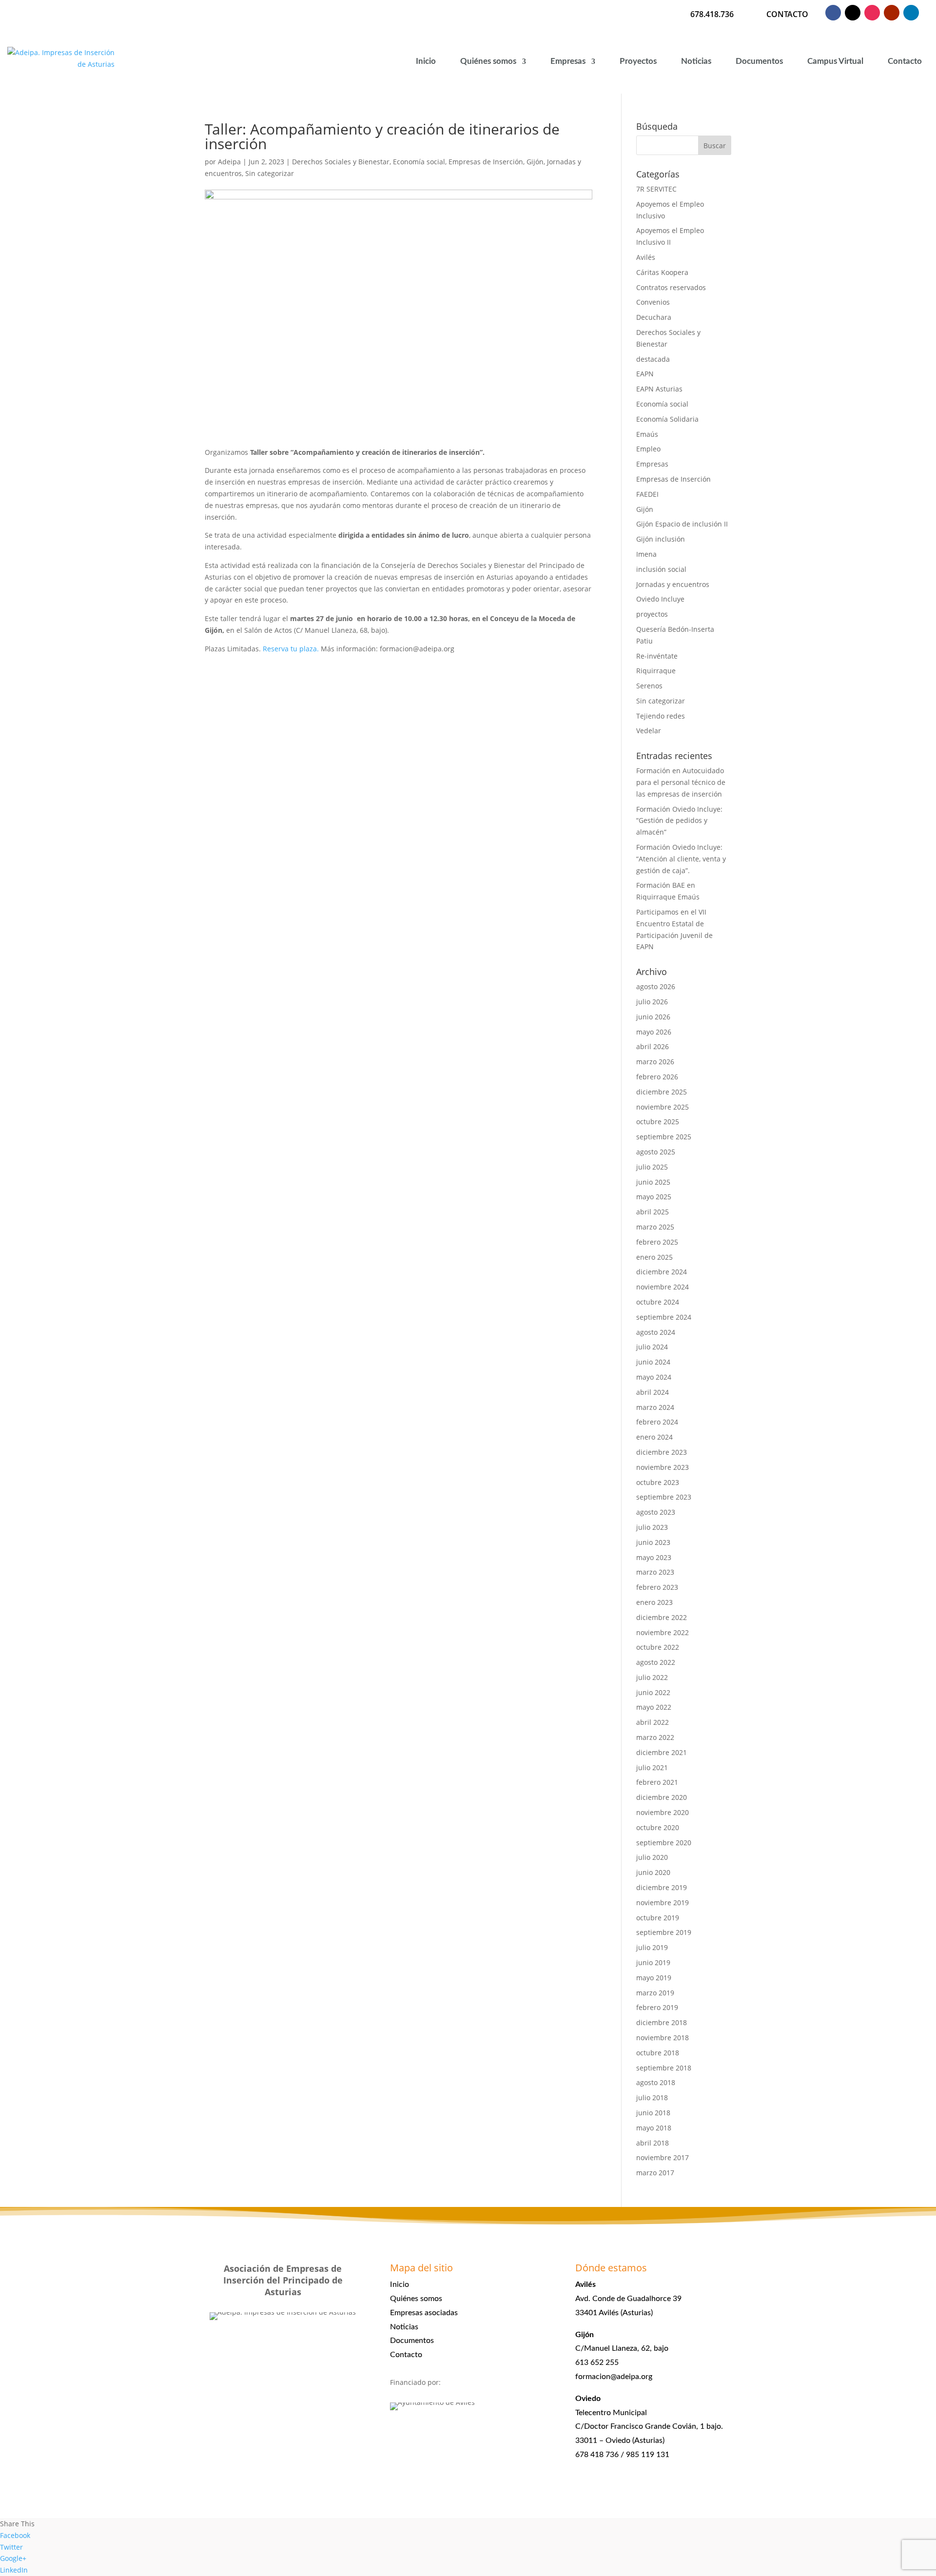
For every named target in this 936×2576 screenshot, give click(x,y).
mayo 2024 (654, 1377)
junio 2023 (653, 1542)
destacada (653, 359)
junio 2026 (653, 1017)
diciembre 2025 (662, 1092)
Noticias (696, 61)
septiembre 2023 (664, 1497)
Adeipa (229, 162)
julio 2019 (652, 1947)
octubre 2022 (658, 1647)
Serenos (649, 686)
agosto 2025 (656, 1152)
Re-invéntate (657, 656)
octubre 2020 (658, 1827)
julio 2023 (652, 1527)
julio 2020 (652, 1857)
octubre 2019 (658, 1918)
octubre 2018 (658, 2053)
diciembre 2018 (662, 2022)
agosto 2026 (656, 986)
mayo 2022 (654, 1707)
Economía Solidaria (667, 419)
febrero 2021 (657, 1782)
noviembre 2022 (663, 1632)
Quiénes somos (488, 61)
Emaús (647, 434)
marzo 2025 (655, 1227)
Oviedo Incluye (660, 599)
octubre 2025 (658, 1122)
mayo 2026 (654, 1032)
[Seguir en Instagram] (872, 13)
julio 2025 (652, 1167)
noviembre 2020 (663, 1812)
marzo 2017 (655, 2173)
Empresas (568, 61)
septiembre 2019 (664, 1932)
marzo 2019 (655, 1993)
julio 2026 (652, 1002)
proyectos (652, 614)
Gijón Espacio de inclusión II (682, 524)
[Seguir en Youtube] (892, 13)
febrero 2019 (657, 2007)
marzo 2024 (655, 1407)
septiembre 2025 (664, 1137)
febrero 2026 (657, 1077)
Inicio (426, 61)
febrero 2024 (657, 1422)
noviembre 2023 (663, 1467)
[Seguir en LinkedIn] (911, 13)
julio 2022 (652, 1677)
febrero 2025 (657, 1242)
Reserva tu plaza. (292, 649)
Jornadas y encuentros (673, 584)
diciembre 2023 (662, 1452)
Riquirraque (656, 671)
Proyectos (638, 61)
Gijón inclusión (661, 539)
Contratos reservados (671, 287)
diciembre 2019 (662, 1887)
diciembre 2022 (662, 1617)
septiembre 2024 (664, 1317)
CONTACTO (787, 14)
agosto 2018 (656, 2082)
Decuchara (654, 317)
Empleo (648, 449)
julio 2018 (652, 2098)
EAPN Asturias (659, 389)
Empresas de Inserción (486, 162)
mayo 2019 (654, 1978)
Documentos (759, 61)
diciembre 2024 (662, 1272)
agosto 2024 (656, 1332)
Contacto (905, 61)
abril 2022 (653, 1722)
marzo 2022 (655, 1737)
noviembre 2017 (663, 2157)
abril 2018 (653, 2143)
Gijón (535, 162)
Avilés (646, 257)
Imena (646, 554)
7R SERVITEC (656, 189)
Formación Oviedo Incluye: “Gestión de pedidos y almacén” (679, 821)
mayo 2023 (654, 1557)
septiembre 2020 (664, 1843)
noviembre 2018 (663, 2038)
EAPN (645, 374)
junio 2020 (653, 1872)
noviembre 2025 (663, 1107)
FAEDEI (647, 494)
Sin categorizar (270, 173)
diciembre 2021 (662, 1752)
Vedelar (649, 731)
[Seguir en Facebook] (833, 13)
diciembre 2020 (662, 1797)
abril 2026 (653, 1046)
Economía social (419, 162)
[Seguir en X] (853, 13)
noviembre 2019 (663, 1903)
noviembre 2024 (663, 1287)
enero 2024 (654, 1437)
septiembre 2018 (664, 2068)
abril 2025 (653, 1212)
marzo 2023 (655, 1572)
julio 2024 (652, 1347)
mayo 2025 (654, 1197)
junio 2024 (653, 1362)
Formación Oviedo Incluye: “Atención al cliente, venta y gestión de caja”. (681, 859)
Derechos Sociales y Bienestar (341, 162)
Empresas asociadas (424, 2313)
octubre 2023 (658, 1482)
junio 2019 (653, 1962)
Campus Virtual (835, 61)
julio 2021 (652, 1767)
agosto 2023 (656, 1512)
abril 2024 (653, 1392)
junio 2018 (653, 2113)
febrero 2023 (657, 1587)
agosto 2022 (656, 1662)
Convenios (653, 302)
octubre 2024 (658, 1302)
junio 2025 (653, 1182)
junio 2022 (653, 1692)
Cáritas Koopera (662, 272)
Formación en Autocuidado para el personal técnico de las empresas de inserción (681, 782)
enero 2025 (654, 1257)
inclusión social (661, 569)
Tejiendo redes (661, 716)
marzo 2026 (655, 1062)
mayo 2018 (654, 2128)
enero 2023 (654, 1602)
